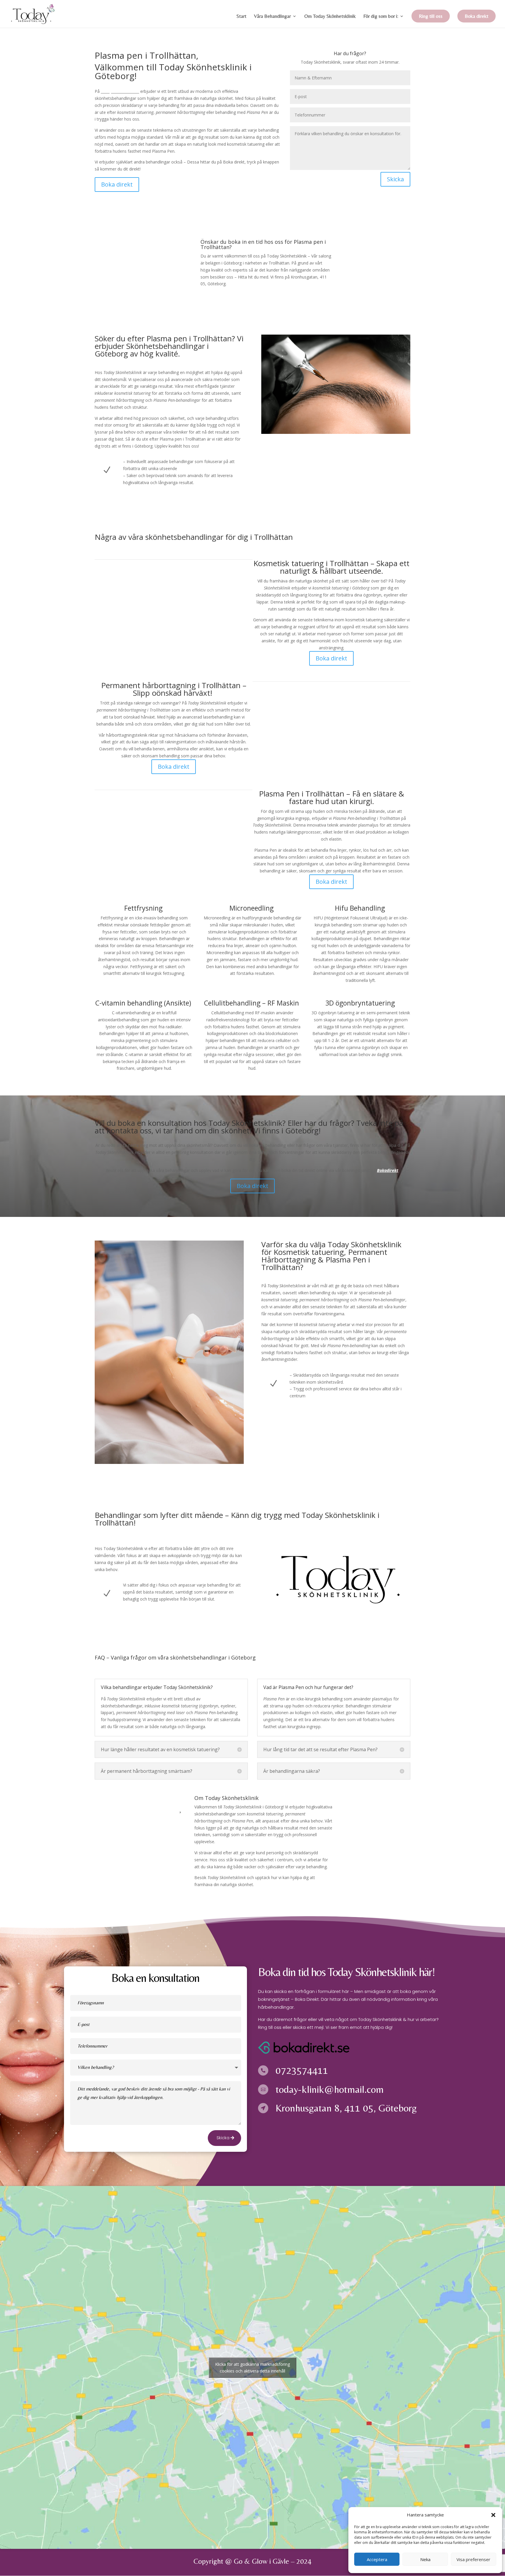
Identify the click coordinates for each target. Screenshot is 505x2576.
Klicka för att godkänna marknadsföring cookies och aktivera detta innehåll (252, 2368)
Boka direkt (477, 16)
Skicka (395, 179)
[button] (493, 2515)
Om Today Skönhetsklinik (330, 16)
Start (241, 16)
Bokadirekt (388, 1170)
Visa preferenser (473, 2559)
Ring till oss (431, 16)
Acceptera (377, 2559)
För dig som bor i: (381, 16)
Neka (425, 2559)
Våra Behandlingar (272, 16)
